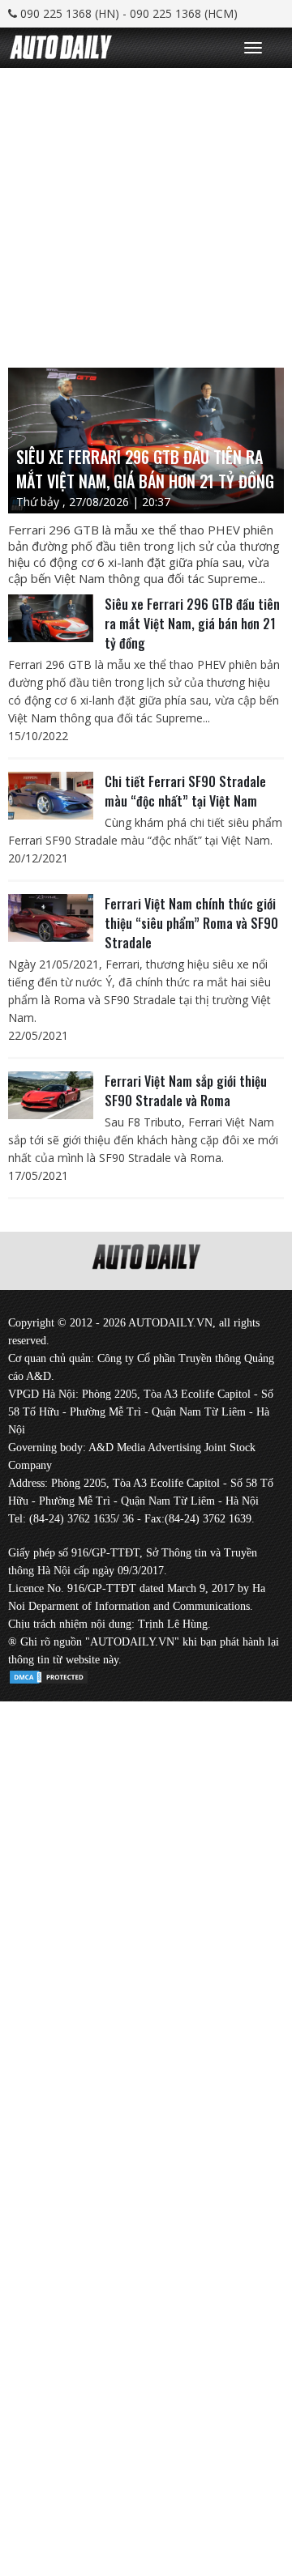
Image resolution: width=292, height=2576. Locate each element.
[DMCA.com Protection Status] (49, 1674)
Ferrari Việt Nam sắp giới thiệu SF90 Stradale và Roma (186, 1091)
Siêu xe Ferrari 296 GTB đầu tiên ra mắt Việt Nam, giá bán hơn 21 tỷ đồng (192, 624)
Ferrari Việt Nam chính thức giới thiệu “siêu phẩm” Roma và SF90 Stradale (191, 923)
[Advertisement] (146, 214)
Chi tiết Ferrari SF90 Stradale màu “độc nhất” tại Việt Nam (185, 791)
